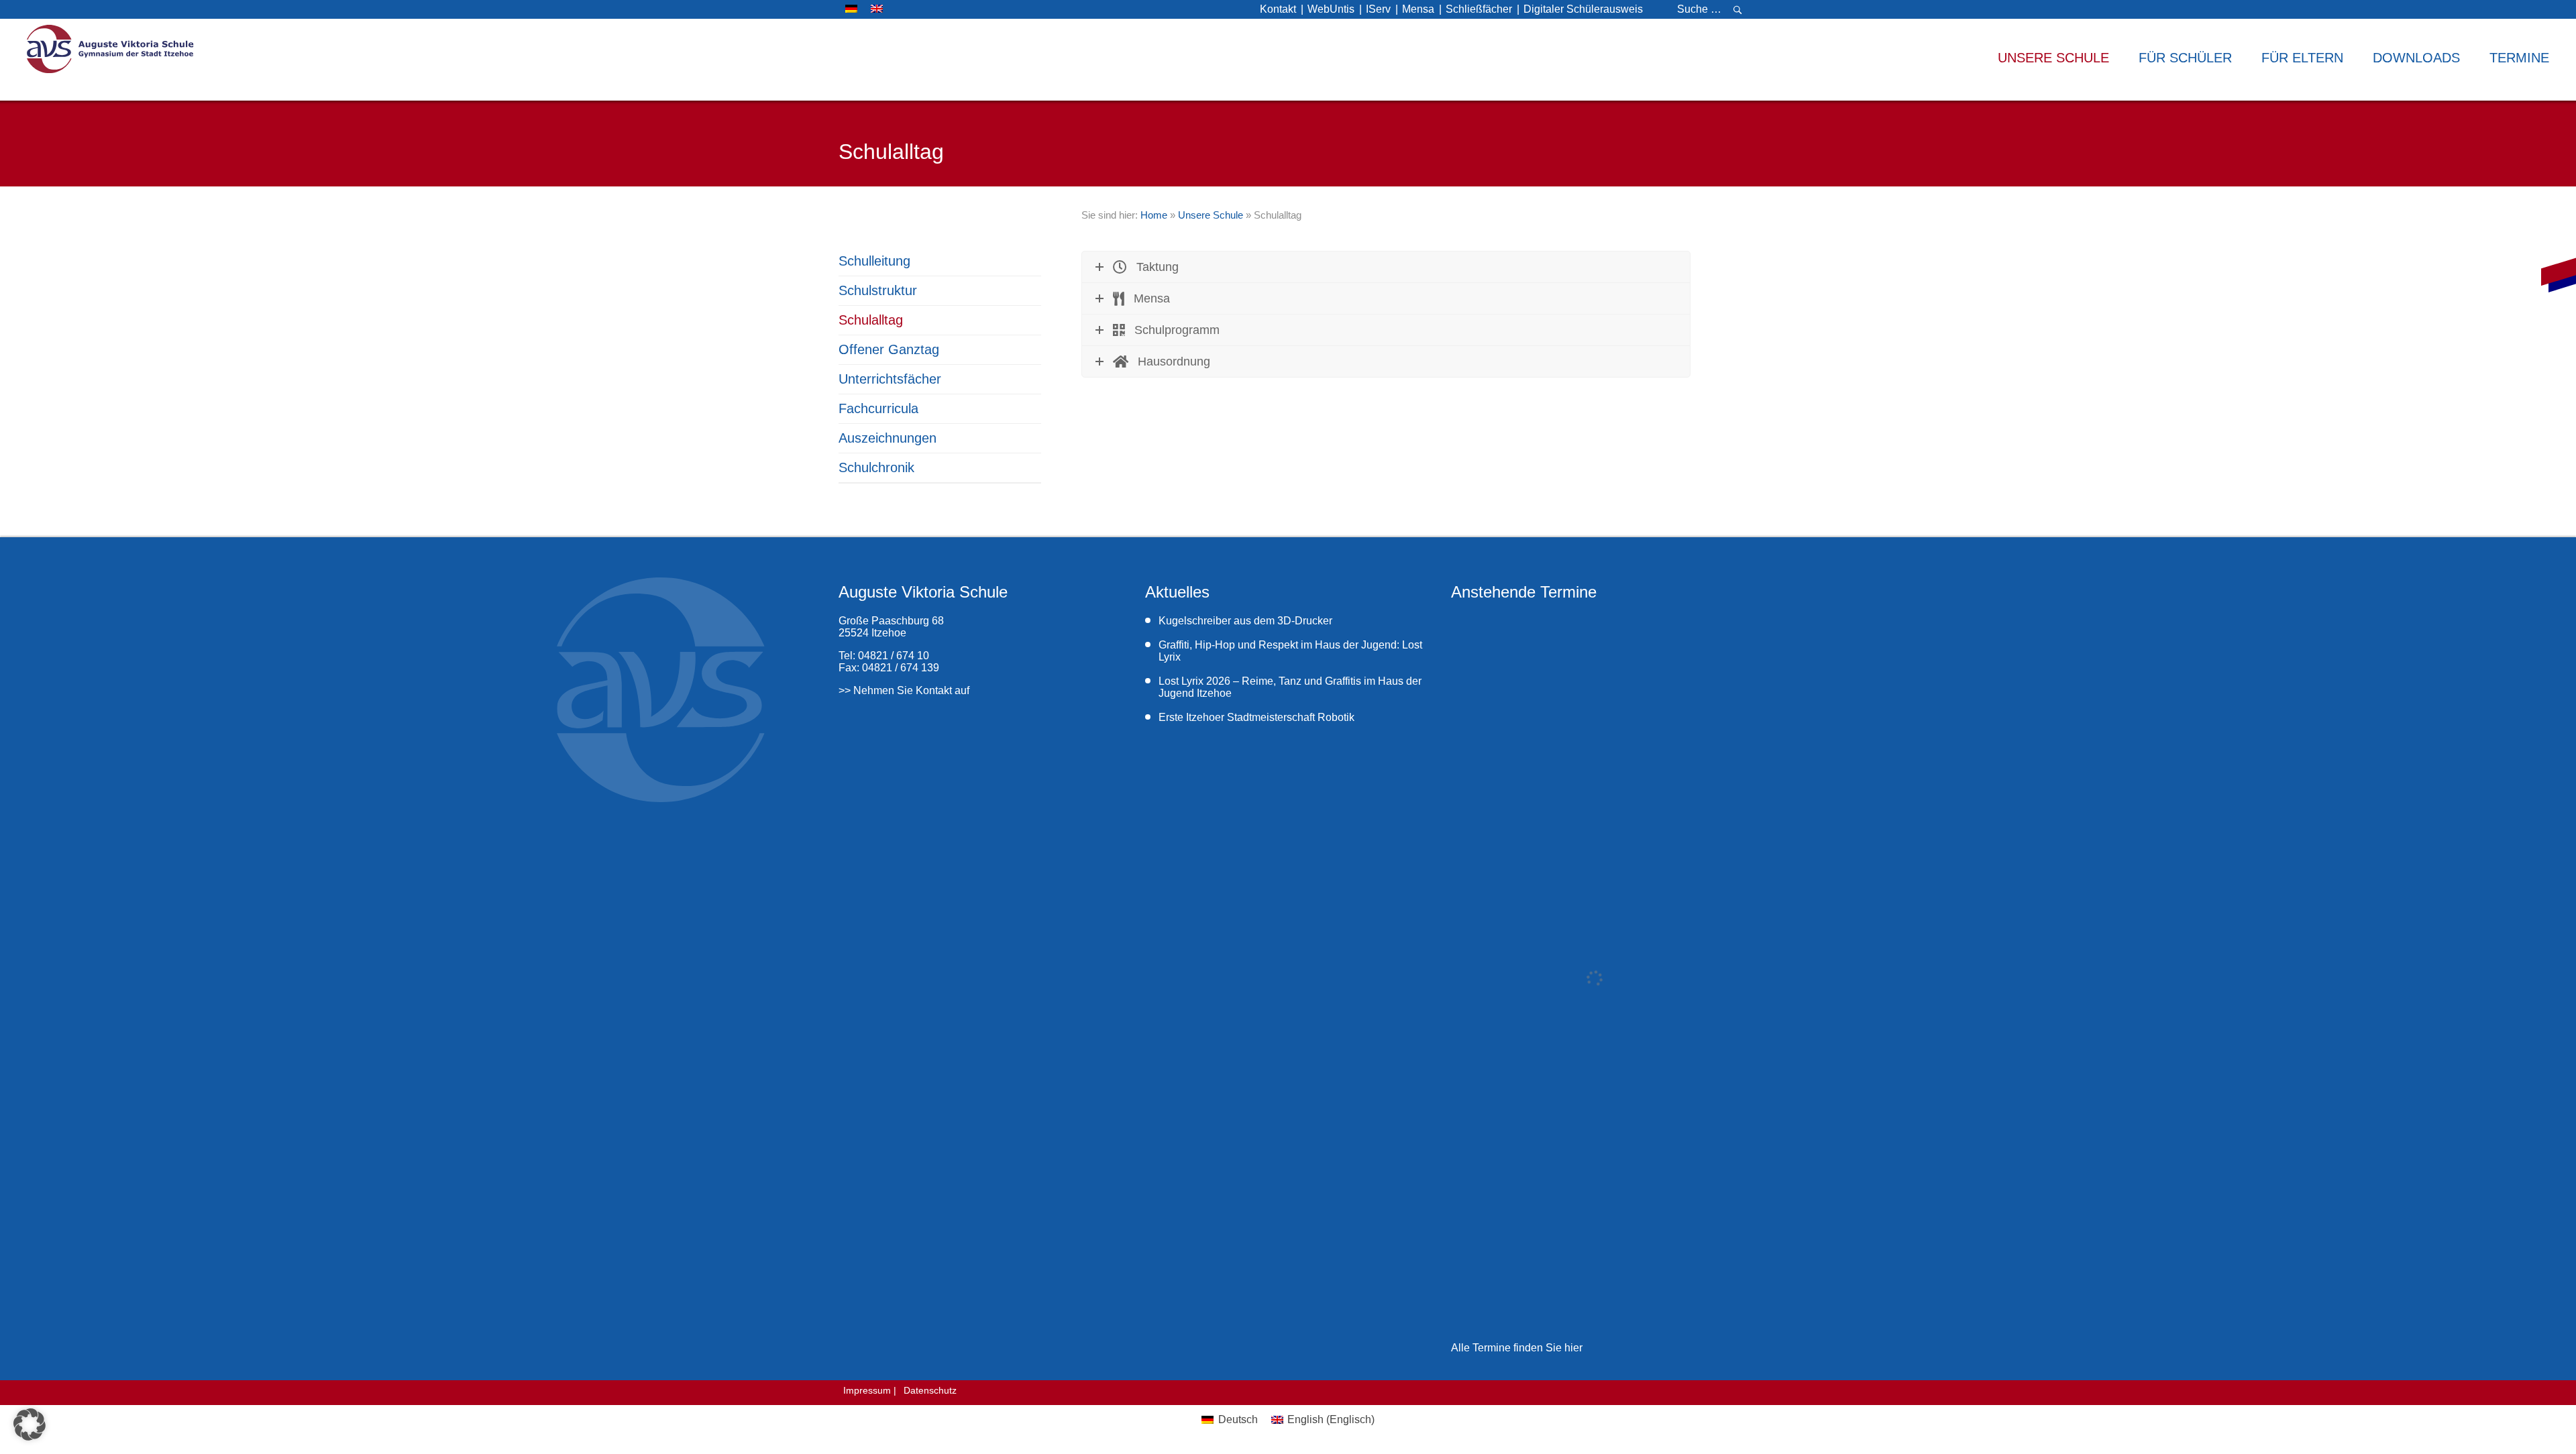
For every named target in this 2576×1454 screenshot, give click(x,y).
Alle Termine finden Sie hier (1517, 1348)
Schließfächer (1479, 9)
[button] (30, 1424)
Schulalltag (871, 320)
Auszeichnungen (888, 438)
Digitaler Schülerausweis (1583, 9)
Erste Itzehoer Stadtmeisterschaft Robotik (1258, 717)
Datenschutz (930, 1390)
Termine (2519, 58)
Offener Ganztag (889, 349)
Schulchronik (876, 467)
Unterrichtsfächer (890, 379)
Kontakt (1278, 9)
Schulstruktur (878, 290)
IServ (1378, 9)
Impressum (867, 1390)
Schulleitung (874, 261)
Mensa (1418, 9)
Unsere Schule (1211, 215)
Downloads (2416, 58)
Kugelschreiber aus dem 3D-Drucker (1245, 621)
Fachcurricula (878, 408)
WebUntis (1331, 9)
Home (1154, 215)
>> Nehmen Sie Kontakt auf (904, 690)
